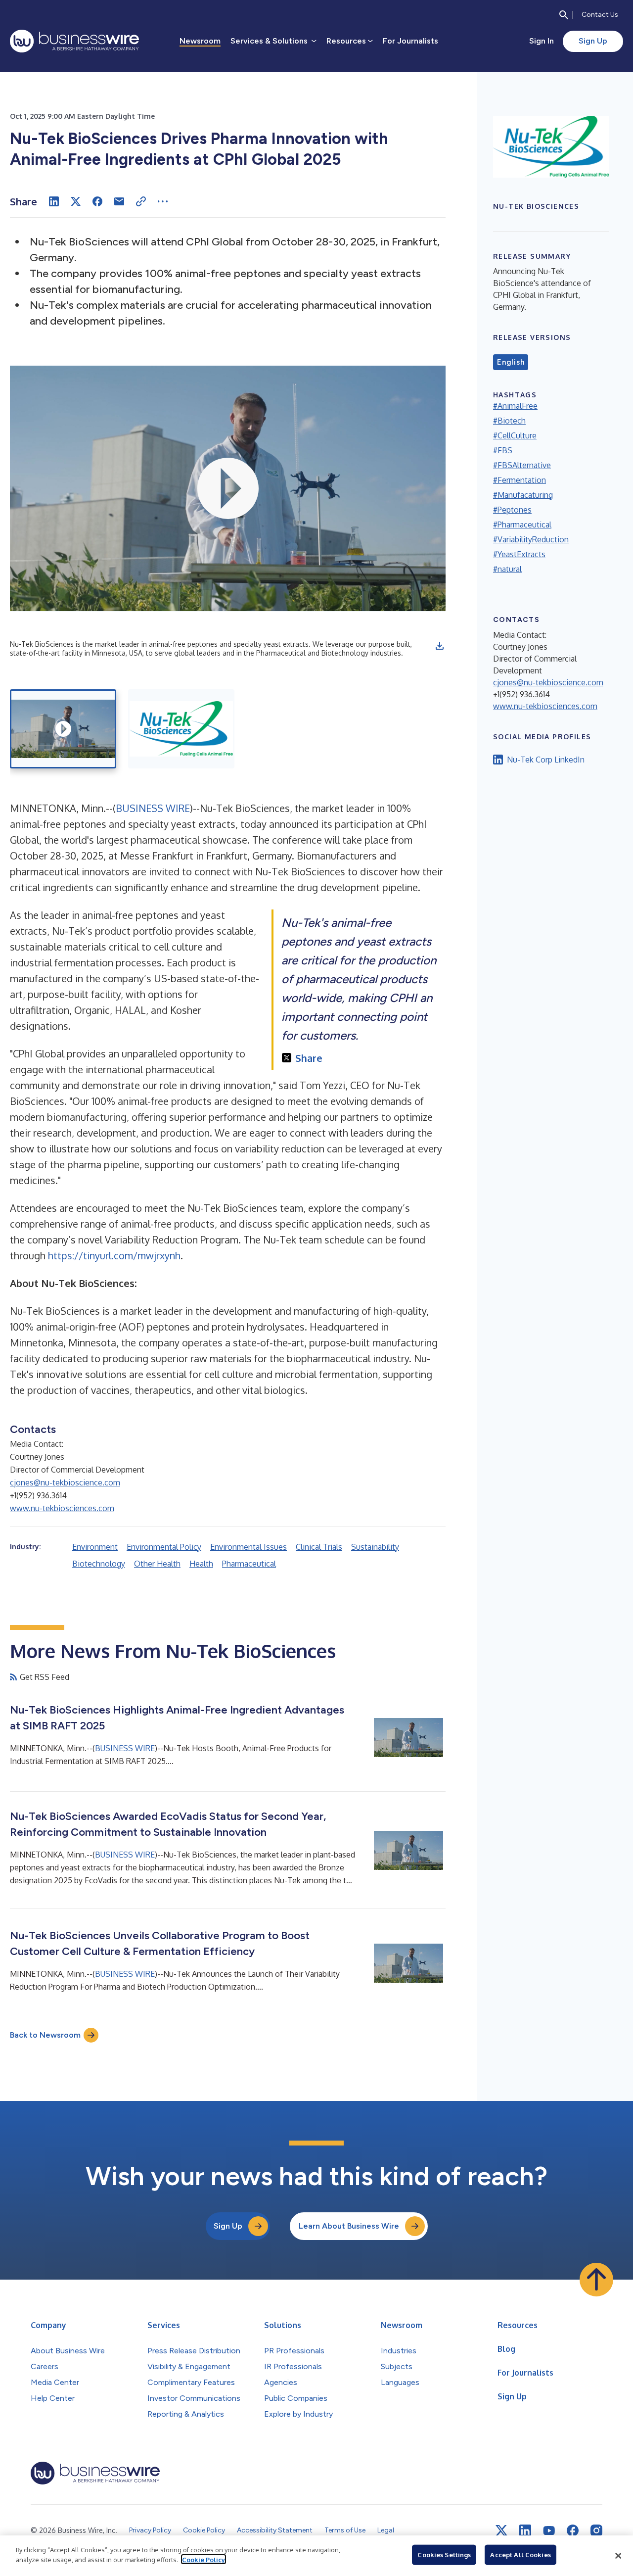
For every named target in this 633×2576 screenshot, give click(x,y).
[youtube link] (549, 2531)
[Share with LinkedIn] (54, 201)
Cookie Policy (203, 2559)
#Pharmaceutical (522, 525)
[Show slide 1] (63, 729)
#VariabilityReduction (531, 539)
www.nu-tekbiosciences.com (62, 1508)
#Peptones (512, 510)
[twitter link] (501, 2530)
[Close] (618, 2556)
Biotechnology (99, 1564)
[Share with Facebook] (97, 201)
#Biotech (509, 421)
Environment (95, 1547)
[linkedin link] (525, 2530)
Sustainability (375, 1547)
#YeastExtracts (519, 554)
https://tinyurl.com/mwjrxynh (114, 1255)
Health (201, 1564)
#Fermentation (520, 480)
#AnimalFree (515, 406)
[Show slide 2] (181, 729)
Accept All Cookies (520, 2555)
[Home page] (74, 41)
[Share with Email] (119, 201)
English (511, 362)
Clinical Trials (319, 1547)
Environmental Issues (249, 1547)
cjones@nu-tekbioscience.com (65, 1482)
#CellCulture (515, 435)
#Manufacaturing (523, 495)
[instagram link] (596, 2530)
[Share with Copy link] (141, 201)
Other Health (157, 1564)
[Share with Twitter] (76, 201)
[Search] (564, 15)
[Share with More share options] (163, 201)
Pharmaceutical (249, 1564)
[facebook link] (573, 2530)
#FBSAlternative (522, 465)
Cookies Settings (444, 2555)
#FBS (503, 450)
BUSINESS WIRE (153, 808)
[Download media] (440, 646)
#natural (507, 569)
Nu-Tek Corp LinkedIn (546, 760)
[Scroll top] (596, 2280)
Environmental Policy (164, 1547)
